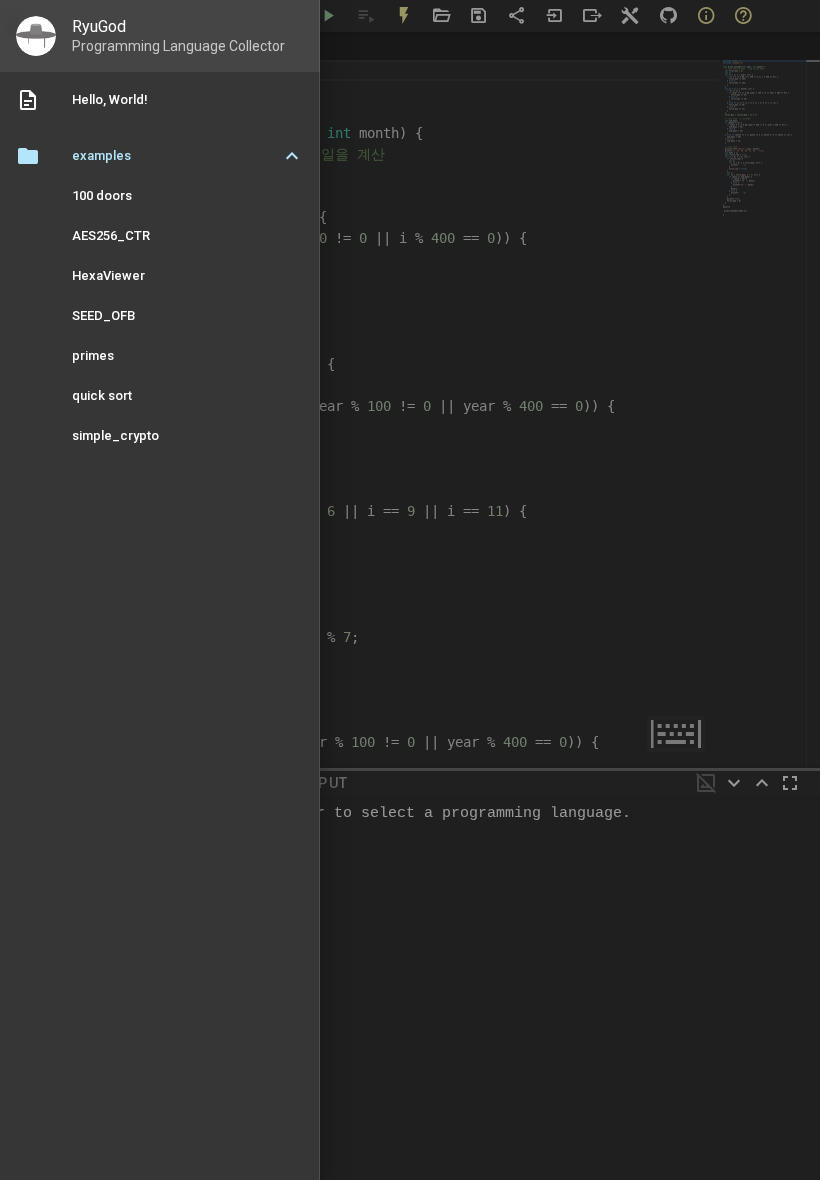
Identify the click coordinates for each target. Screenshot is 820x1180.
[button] (160, 156)
